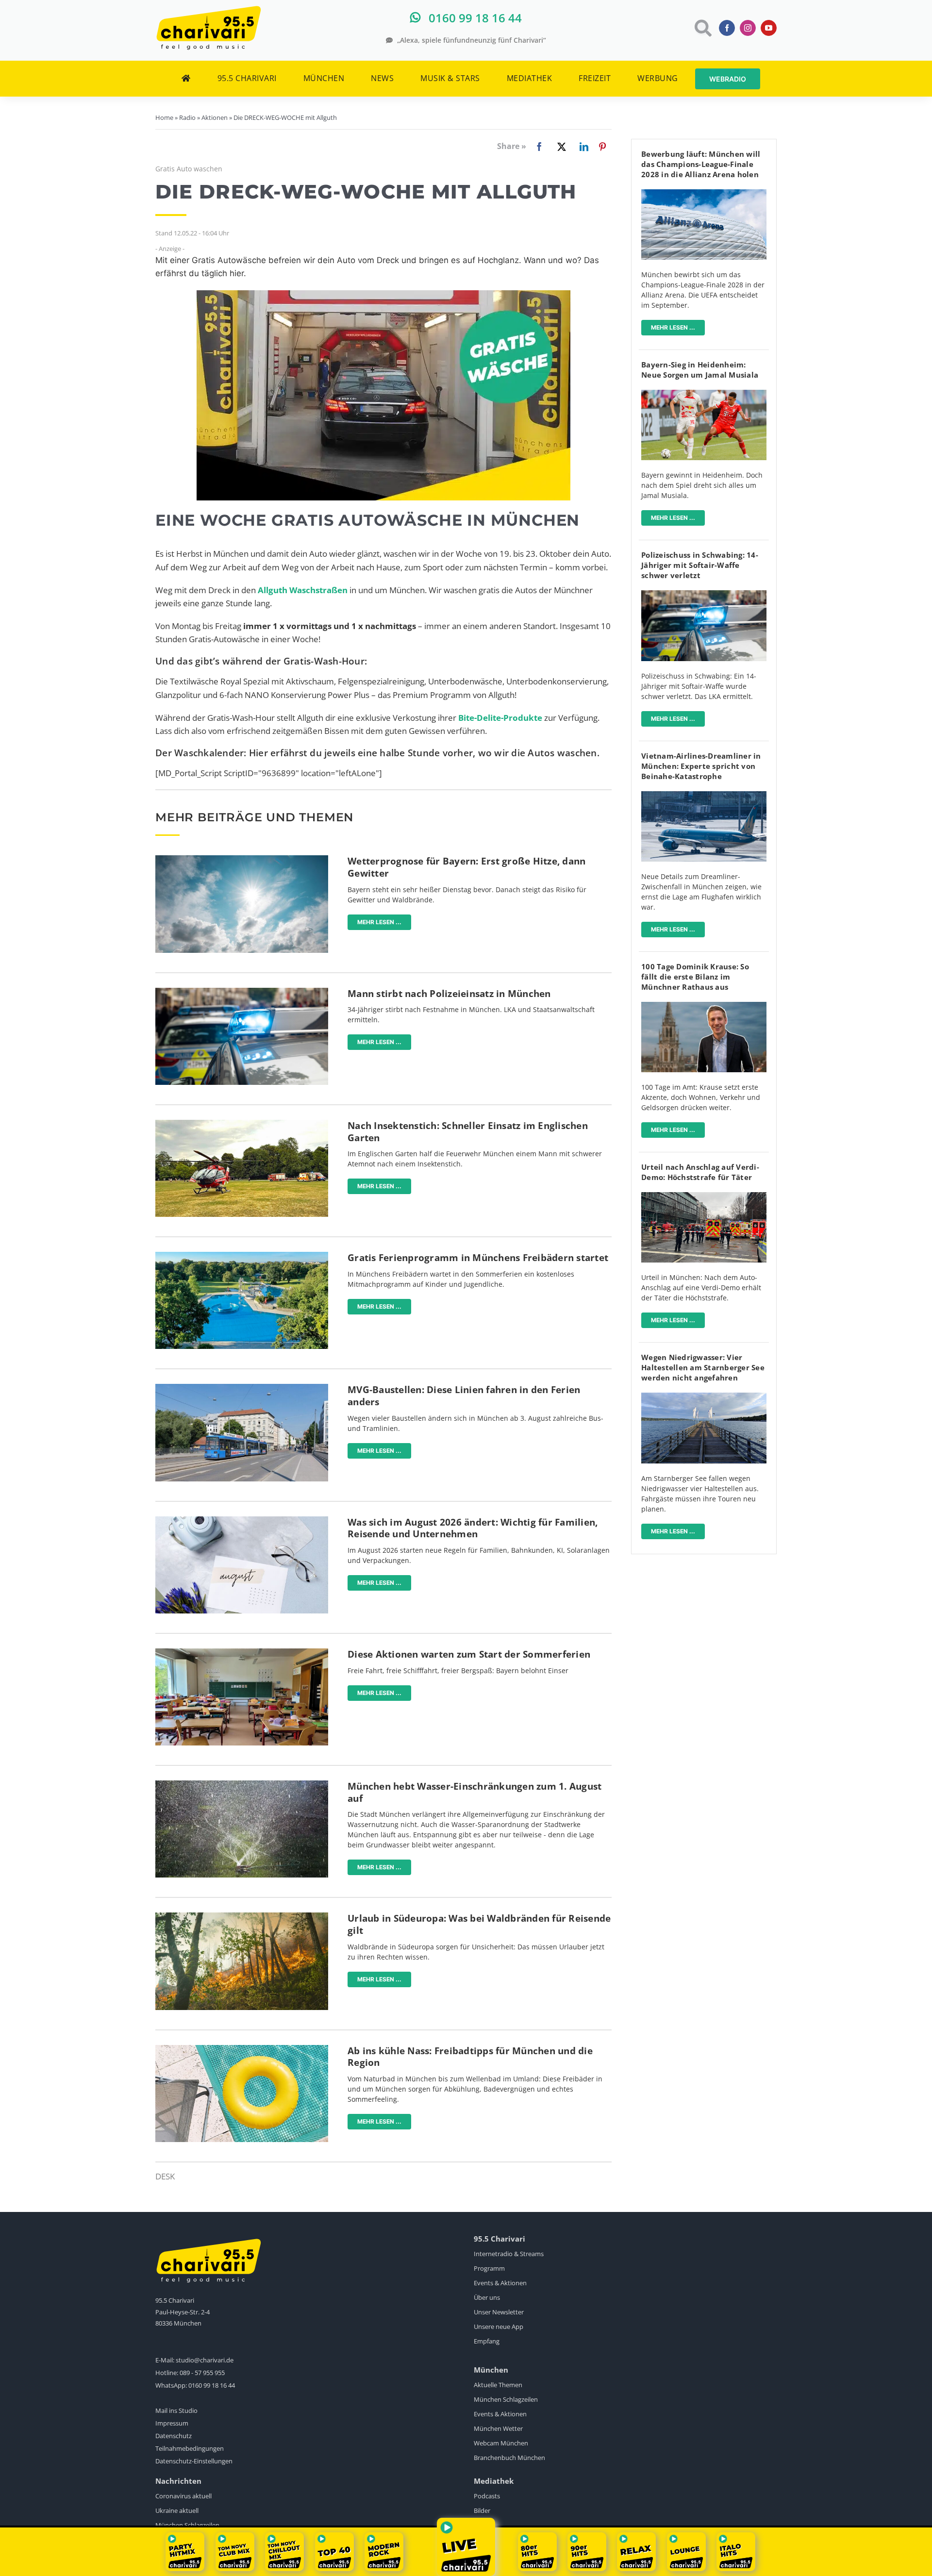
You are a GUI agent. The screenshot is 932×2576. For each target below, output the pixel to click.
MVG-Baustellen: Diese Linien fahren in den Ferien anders (464, 1396)
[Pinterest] (602, 147)
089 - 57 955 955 (202, 2373)
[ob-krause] (704, 1006)
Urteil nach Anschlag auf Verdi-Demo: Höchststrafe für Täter (700, 1172)
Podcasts (487, 2496)
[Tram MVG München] (242, 1388)
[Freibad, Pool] (242, 2049)
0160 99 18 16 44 (212, 2385)
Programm (489, 2268)
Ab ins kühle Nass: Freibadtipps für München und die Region (470, 2057)
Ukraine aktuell (177, 2510)
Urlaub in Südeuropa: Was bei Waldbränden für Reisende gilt (479, 1924)
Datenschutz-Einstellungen (194, 2461)
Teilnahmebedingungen (190, 2448)
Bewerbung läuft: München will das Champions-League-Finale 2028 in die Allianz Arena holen (701, 164)
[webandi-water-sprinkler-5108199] (242, 1785)
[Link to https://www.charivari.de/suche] (702, 28)
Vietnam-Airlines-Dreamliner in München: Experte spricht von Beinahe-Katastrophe (701, 766)
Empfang (487, 2341)
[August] (242, 1521)
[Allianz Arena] (704, 193)
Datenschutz (174, 2436)
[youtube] (769, 28)
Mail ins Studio (176, 2410)
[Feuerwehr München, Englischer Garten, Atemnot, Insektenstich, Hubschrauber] (242, 1124)
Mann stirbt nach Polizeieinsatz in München (449, 994)
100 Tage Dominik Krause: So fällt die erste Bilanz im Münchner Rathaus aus (695, 977)
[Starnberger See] (704, 1397)
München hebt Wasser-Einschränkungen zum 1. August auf (474, 1792)
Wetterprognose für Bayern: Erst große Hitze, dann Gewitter (466, 867)
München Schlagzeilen (506, 2399)
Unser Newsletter (499, 2312)
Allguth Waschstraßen (303, 590)
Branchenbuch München (509, 2458)
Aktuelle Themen (498, 2385)
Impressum (172, 2423)
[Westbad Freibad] (242, 1256)
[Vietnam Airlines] (704, 795)
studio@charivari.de (205, 2360)
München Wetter (498, 2428)
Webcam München (501, 2443)
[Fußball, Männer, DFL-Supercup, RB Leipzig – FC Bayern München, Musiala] (704, 394)
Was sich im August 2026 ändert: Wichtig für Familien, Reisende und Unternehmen (473, 1528)
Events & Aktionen (500, 2283)
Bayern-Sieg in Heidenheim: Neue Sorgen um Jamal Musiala (700, 370)
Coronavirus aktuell (183, 2496)
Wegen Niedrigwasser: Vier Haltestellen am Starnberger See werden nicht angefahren (703, 1367)
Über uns (487, 2297)
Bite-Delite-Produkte (500, 718)
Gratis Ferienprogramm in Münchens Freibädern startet (478, 1258)
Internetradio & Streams (509, 2254)
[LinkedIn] (582, 147)
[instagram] (748, 28)
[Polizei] (242, 992)
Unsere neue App (499, 2327)
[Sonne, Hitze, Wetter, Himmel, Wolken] (242, 859)
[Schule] (242, 1653)
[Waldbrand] (242, 1917)
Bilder (482, 2510)
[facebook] (727, 28)
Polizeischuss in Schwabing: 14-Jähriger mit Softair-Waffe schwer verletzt (700, 565)
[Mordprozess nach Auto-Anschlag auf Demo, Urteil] (704, 1196)
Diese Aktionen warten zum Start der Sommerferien (469, 1654)
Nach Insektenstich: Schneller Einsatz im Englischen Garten (468, 1132)
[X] (560, 147)
